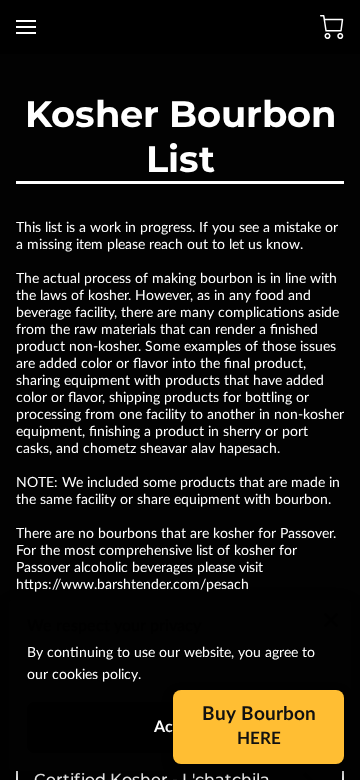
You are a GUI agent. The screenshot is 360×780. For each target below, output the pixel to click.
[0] (332, 27)
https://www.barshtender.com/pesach (132, 585)
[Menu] (26, 27)
